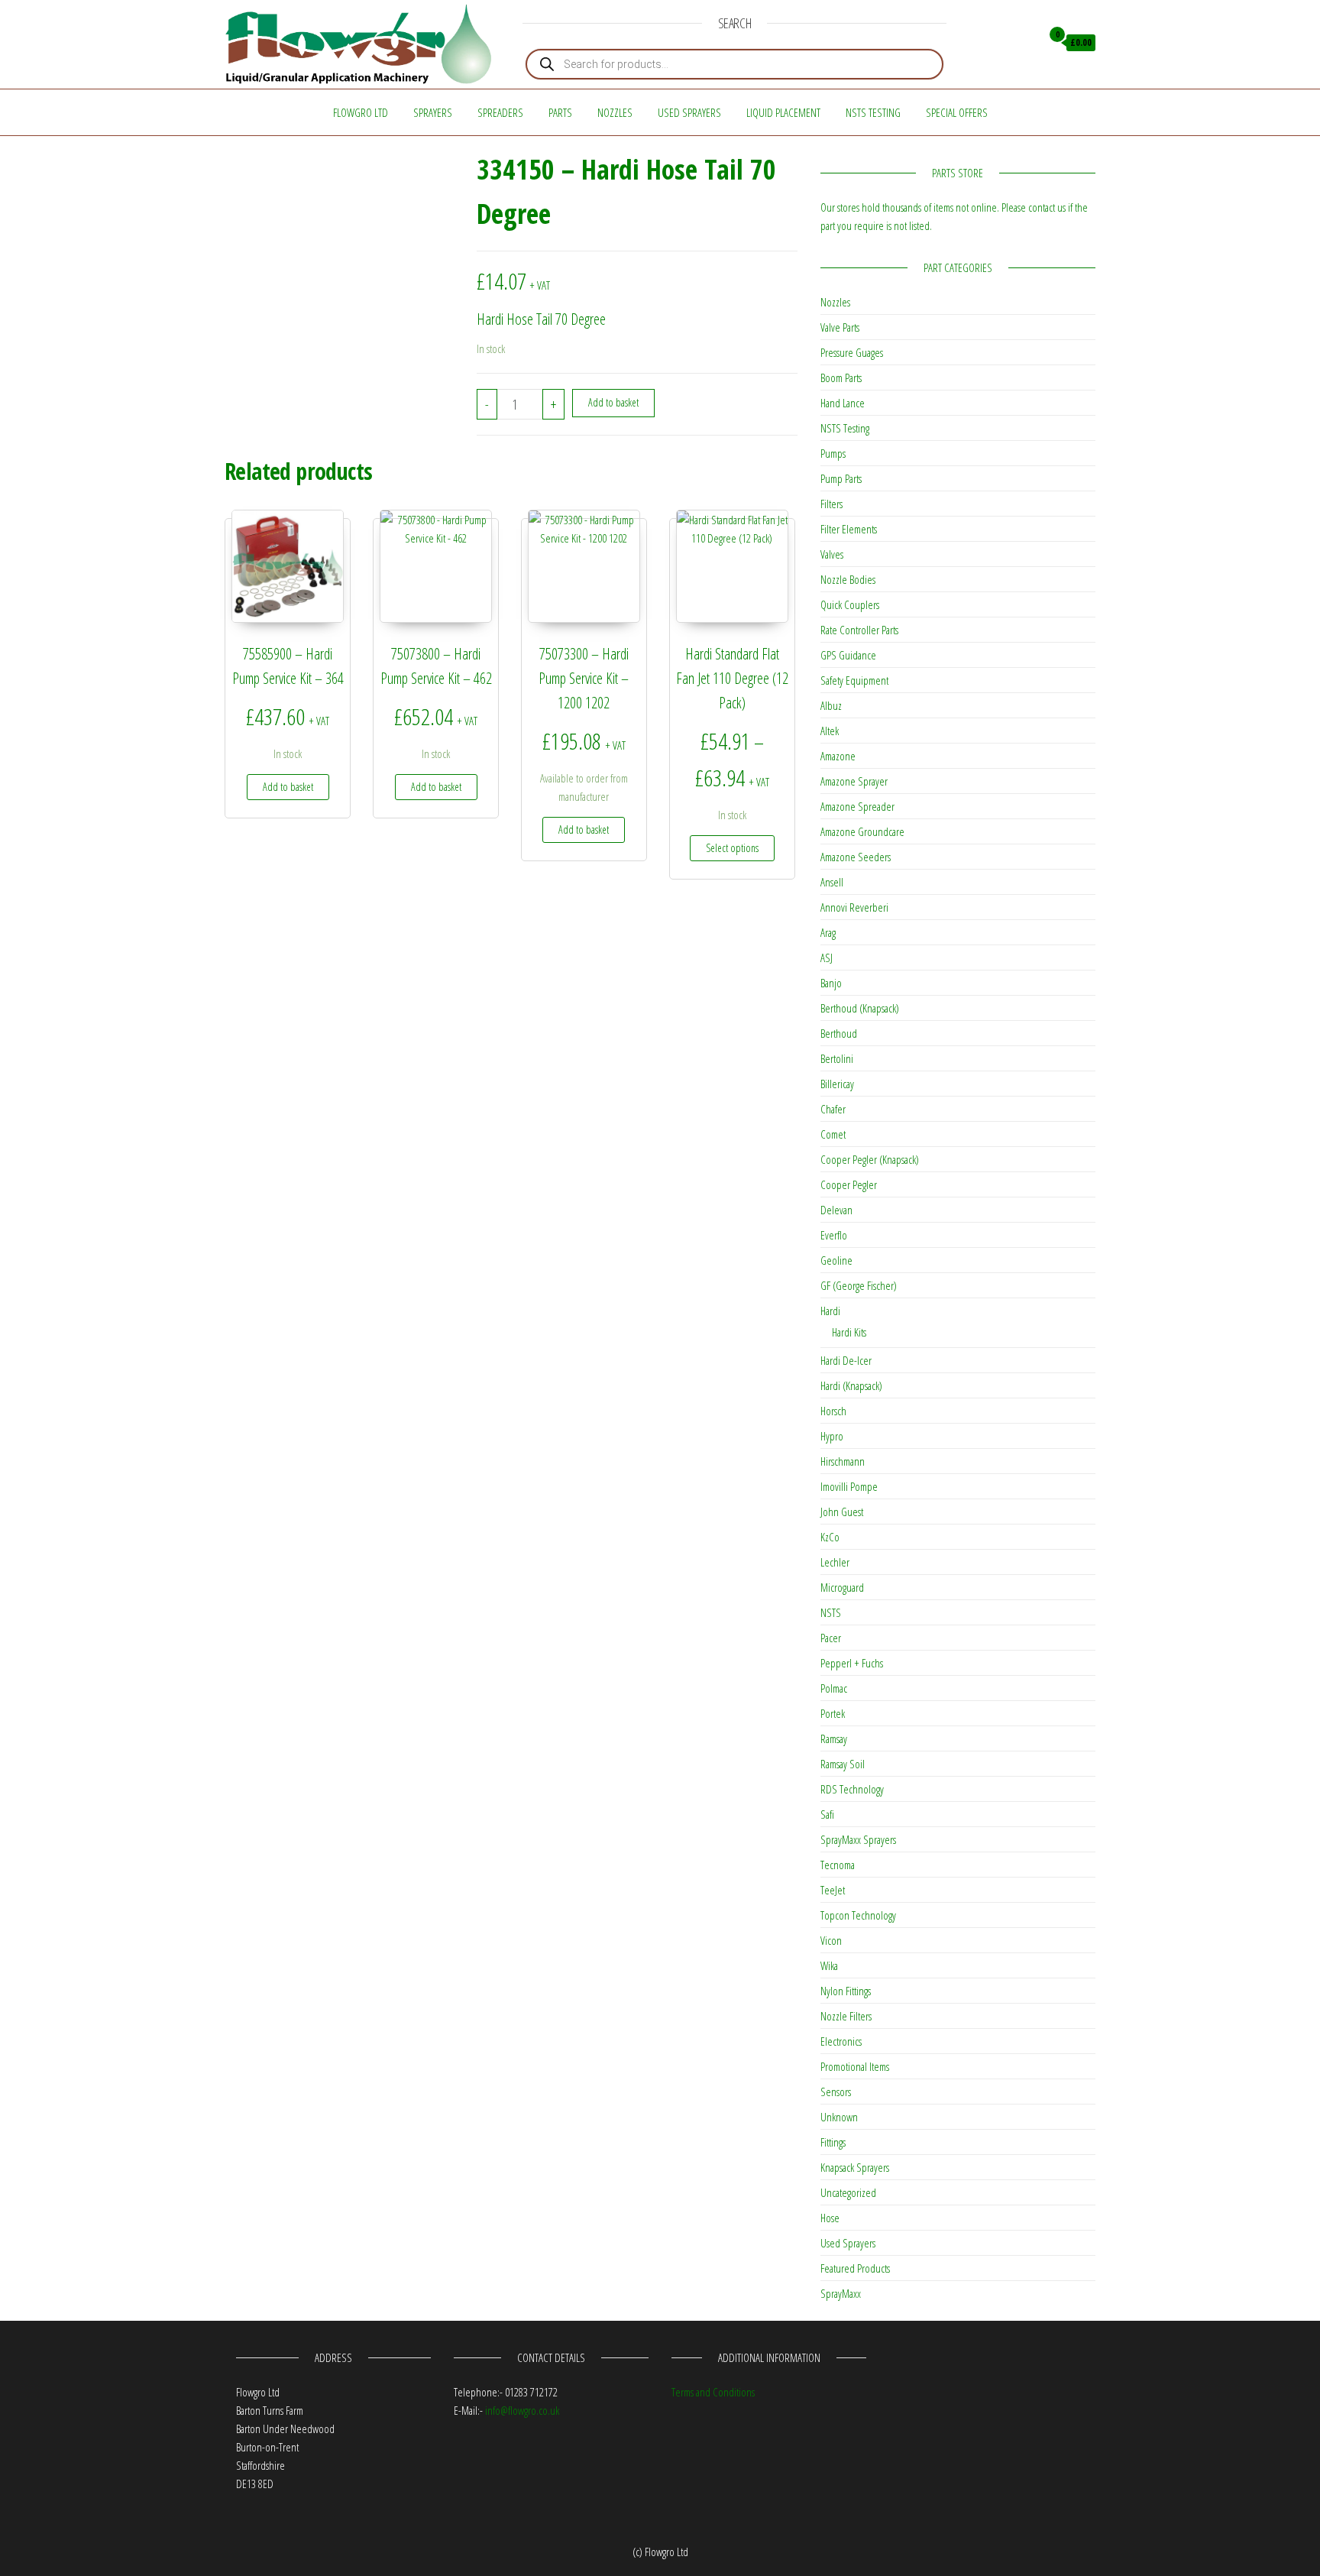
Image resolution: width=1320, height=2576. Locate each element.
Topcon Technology (858, 1915)
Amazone (838, 756)
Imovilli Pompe (849, 1486)
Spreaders (500, 112)
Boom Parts (841, 377)
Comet (833, 1134)
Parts (560, 112)
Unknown (839, 2117)
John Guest (842, 1512)
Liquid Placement (783, 112)
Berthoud (839, 1033)
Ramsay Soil (843, 1764)
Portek (833, 1713)
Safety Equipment (854, 680)
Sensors (836, 2092)
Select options (732, 848)
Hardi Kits (849, 1332)
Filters (831, 504)
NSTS (831, 1612)
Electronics (841, 2041)
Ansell (832, 882)
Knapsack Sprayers (855, 2167)
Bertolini (837, 1058)
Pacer (831, 1638)
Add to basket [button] (288, 787)
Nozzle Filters (846, 2016)
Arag (828, 932)
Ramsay (834, 1738)
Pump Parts (841, 478)
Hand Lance (843, 403)
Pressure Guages (852, 352)
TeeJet (833, 1890)
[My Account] (1026, 43)
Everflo (834, 1235)
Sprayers (433, 112)
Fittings (833, 2142)
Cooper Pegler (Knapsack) (870, 1159)
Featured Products (855, 2268)
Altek (830, 731)
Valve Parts (840, 327)
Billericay (837, 1084)
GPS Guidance (848, 655)
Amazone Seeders (856, 857)
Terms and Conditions (713, 2392)
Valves (832, 554)
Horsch (833, 1411)
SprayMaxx (841, 2293)
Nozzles (615, 112)
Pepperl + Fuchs (852, 1663)
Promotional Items (855, 2066)
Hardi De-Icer (846, 1360)
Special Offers (957, 112)
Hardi (830, 1311)
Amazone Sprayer (854, 781)
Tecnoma (838, 1865)
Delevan (836, 1210)
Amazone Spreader (857, 806)
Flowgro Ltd (361, 112)
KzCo (830, 1537)
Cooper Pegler (849, 1184)
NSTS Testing (873, 112)
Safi (827, 1814)
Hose (830, 2218)
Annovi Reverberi (854, 907)
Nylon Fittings (846, 1991)
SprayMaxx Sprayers (858, 1839)
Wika (829, 1965)
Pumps (833, 453)
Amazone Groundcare (862, 831)
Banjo (831, 983)
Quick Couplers (850, 604)
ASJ (827, 957)
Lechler (835, 1562)
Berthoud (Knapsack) (860, 1008)
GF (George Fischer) (859, 1285)
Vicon (831, 1940)
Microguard (842, 1587)
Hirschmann (843, 1461)
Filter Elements (849, 529)
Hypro (832, 1436)
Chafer (833, 1109)
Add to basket (613, 402)
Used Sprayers (689, 112)
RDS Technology (852, 1789)
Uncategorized (848, 2192)
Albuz (831, 705)
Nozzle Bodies (848, 579)
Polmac (834, 1688)
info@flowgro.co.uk (522, 2410)
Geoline (836, 1260)
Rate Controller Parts (859, 630)
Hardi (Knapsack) (851, 1385)
